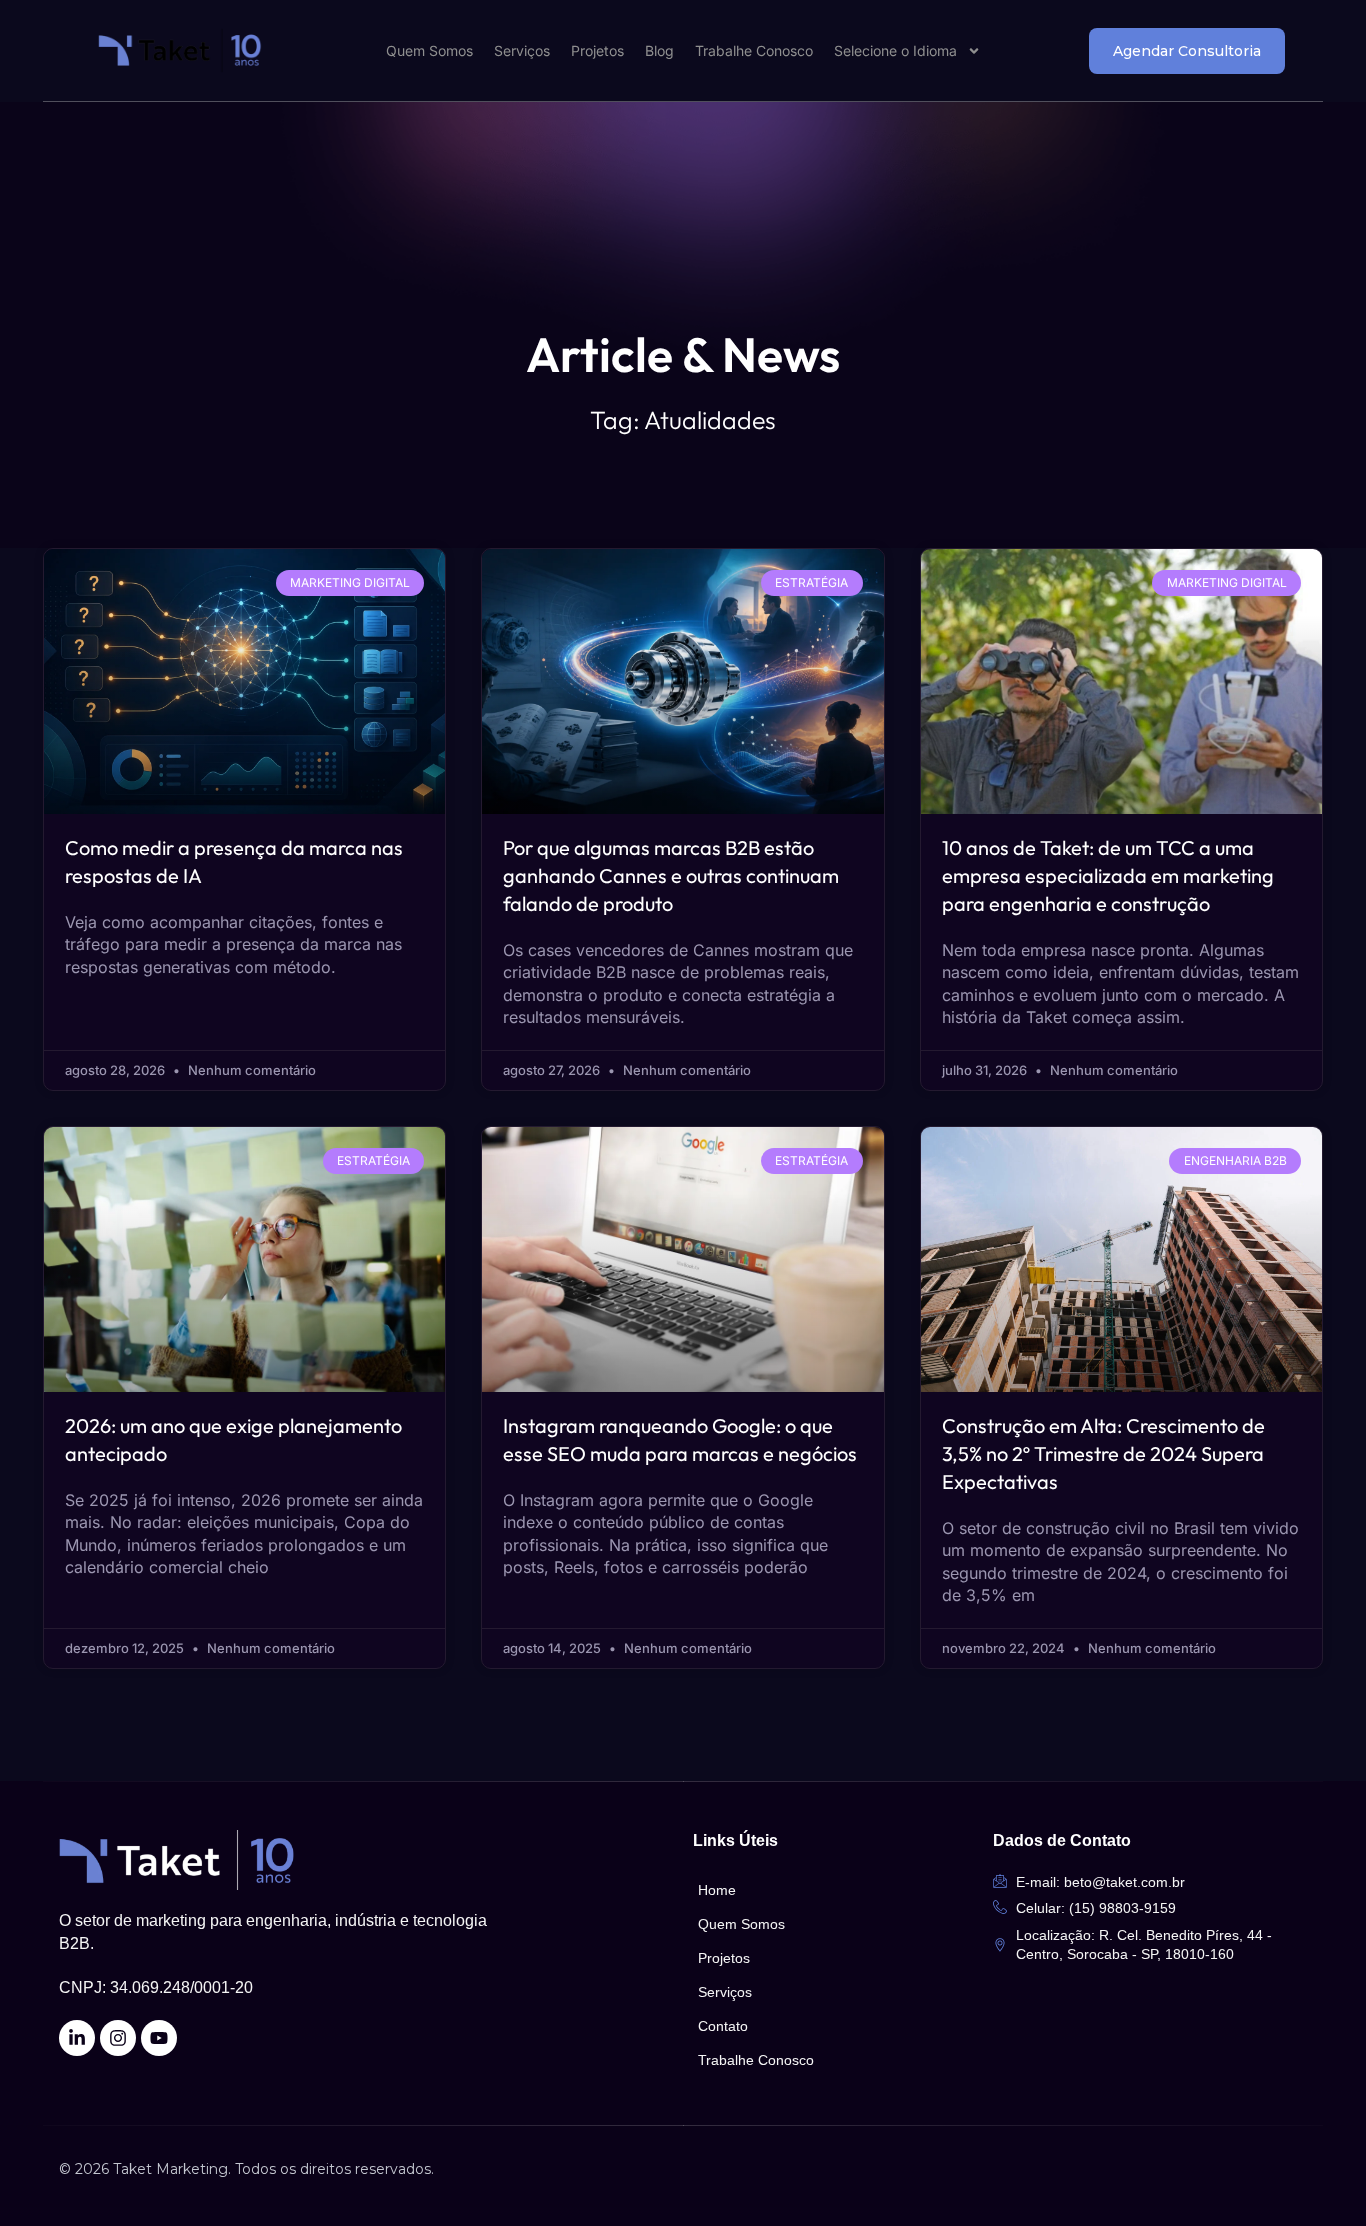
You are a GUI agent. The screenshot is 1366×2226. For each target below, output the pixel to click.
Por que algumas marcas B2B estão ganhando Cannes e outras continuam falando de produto (671, 875)
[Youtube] (159, 2038)
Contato (723, 2026)
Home (717, 1890)
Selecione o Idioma (895, 50)
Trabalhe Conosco (754, 50)
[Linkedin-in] (77, 2038)
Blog (659, 50)
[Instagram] (118, 2038)
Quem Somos (429, 50)
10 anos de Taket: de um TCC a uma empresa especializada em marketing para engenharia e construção (1108, 875)
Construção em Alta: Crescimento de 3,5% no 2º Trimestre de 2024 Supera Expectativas (1103, 1453)
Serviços (522, 50)
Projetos (597, 50)
